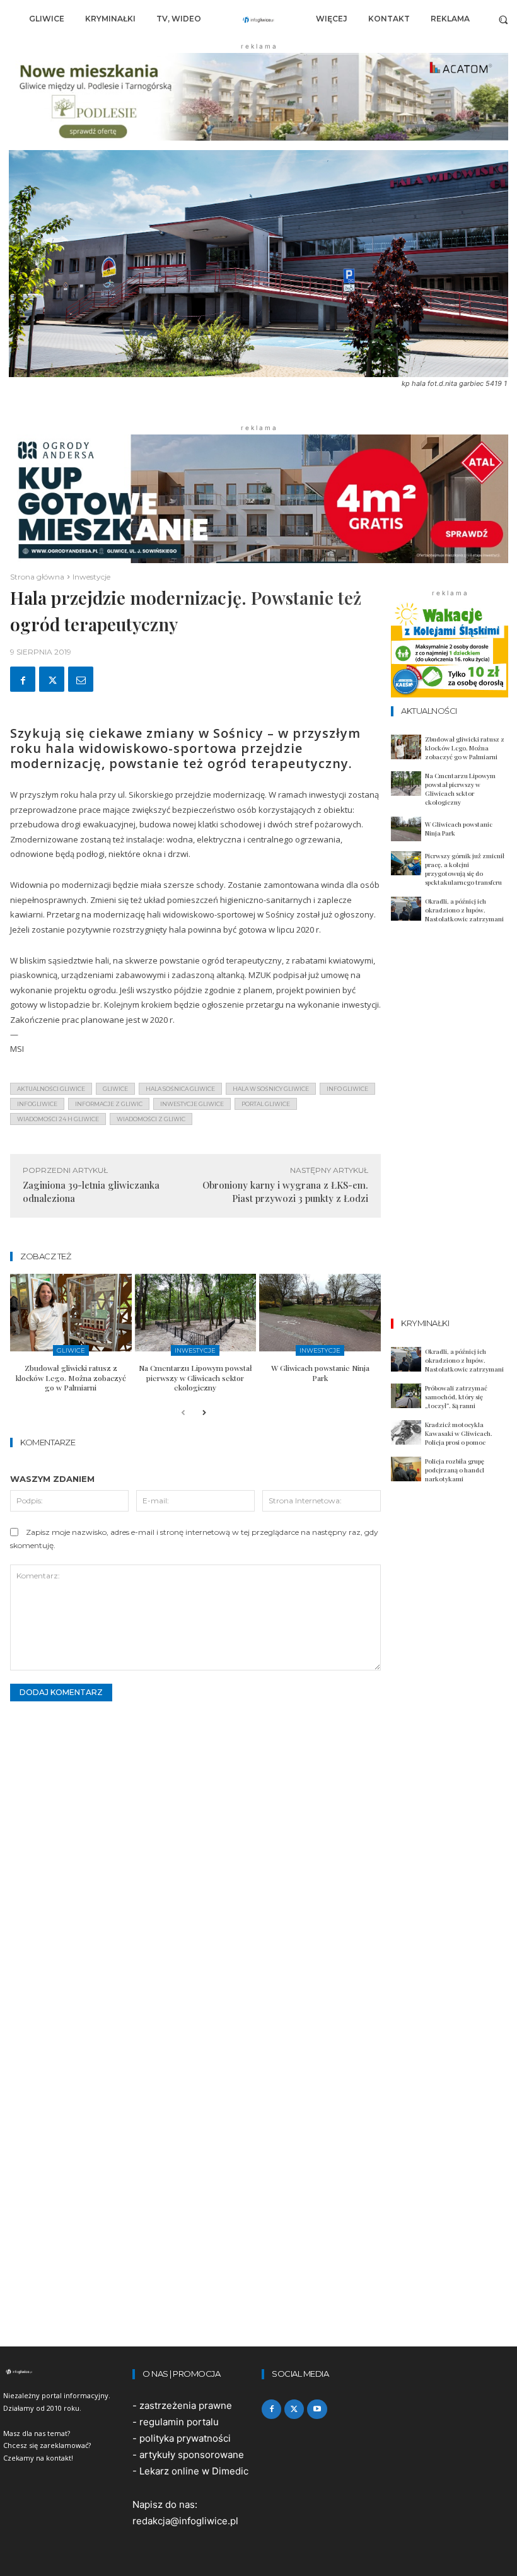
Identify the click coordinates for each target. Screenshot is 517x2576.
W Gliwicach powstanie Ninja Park (320, 1373)
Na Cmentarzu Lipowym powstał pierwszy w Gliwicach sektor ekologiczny (195, 1378)
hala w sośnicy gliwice (271, 1089)
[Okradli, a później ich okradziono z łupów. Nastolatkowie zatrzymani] (406, 909)
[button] (503, 19)
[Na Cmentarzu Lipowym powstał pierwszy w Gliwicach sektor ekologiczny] (196, 1313)
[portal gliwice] (65, 2372)
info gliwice (347, 1089)
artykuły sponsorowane (192, 2455)
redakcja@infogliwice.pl (185, 2521)
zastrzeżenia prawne (186, 2405)
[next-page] (203, 1413)
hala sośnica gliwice (180, 1089)
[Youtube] (317, 2409)
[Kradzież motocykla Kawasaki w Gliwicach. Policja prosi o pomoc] (406, 1432)
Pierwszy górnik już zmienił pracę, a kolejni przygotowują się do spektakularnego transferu (465, 869)
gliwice (115, 1089)
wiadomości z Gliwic (151, 1119)
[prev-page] (183, 1413)
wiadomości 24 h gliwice (58, 1119)
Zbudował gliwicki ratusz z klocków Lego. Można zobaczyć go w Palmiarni (71, 1378)
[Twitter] (52, 679)
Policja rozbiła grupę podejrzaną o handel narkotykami (455, 1470)
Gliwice (71, 1350)
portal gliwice (266, 1104)
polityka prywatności (185, 2438)
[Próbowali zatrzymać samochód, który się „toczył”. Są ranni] (406, 1396)
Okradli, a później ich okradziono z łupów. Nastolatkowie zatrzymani (464, 910)
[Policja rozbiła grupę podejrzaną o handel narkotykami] (406, 1469)
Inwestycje (91, 577)
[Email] (81, 679)
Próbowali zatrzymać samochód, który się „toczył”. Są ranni (456, 1397)
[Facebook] (23, 679)
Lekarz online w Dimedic (194, 2471)
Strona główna (37, 577)
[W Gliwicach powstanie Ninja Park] (320, 1313)
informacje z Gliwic (109, 1104)
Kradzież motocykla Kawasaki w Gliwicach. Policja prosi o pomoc (459, 1433)
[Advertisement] (454, 1129)
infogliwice (37, 1104)
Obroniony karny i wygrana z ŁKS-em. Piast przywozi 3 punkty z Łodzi (285, 1192)
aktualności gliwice (51, 1089)
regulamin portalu (179, 2422)
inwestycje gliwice (192, 1104)
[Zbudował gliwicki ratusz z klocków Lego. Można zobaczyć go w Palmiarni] (71, 1313)
